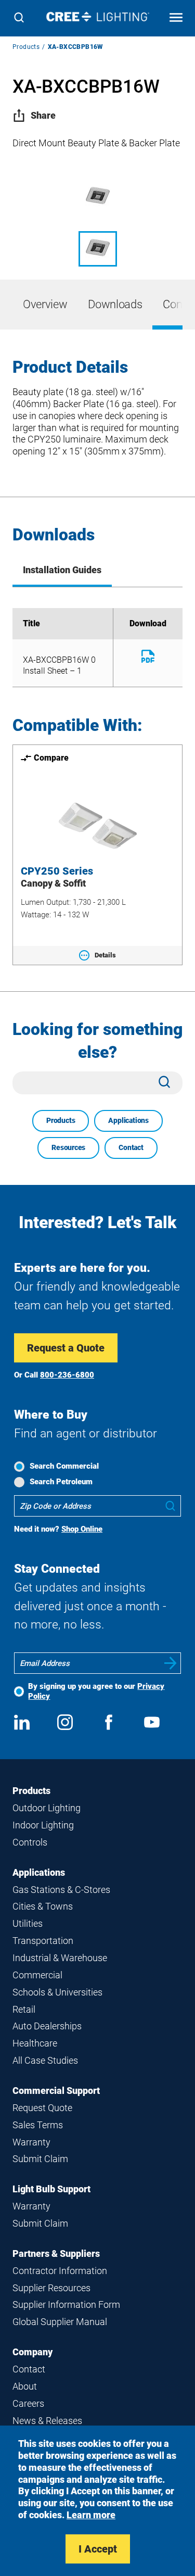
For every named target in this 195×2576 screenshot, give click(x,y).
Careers (28, 2403)
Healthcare (35, 2043)
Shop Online (82, 1529)
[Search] (19, 18)
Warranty (31, 2142)
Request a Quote (66, 1348)
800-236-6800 (67, 1375)
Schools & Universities (57, 1992)
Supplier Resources (51, 2288)
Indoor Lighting (43, 1825)
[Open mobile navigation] (176, 18)
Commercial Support (56, 2091)
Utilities (28, 1923)
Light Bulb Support (51, 2189)
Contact (131, 1147)
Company (32, 2352)
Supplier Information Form (66, 2304)
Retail (24, 2009)
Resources (68, 1147)
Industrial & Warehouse (60, 1958)
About (25, 2386)
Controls (30, 1842)
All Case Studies (45, 2060)
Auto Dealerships (47, 2026)
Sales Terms (38, 2125)
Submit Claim (40, 2159)
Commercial (37, 1975)
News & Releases (47, 2421)
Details (105, 955)
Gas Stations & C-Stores (61, 1890)
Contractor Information (60, 2271)
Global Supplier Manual (60, 2322)
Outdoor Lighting (47, 1808)
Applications (128, 1120)
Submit (171, 1663)
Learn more (91, 2515)
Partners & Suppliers (56, 2253)
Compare (51, 758)
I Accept (98, 2549)
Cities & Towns (43, 1906)
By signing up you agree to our (96, 1691)
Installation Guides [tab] (62, 570)
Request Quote (42, 2108)
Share (43, 115)
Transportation (43, 1941)
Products (26, 47)
